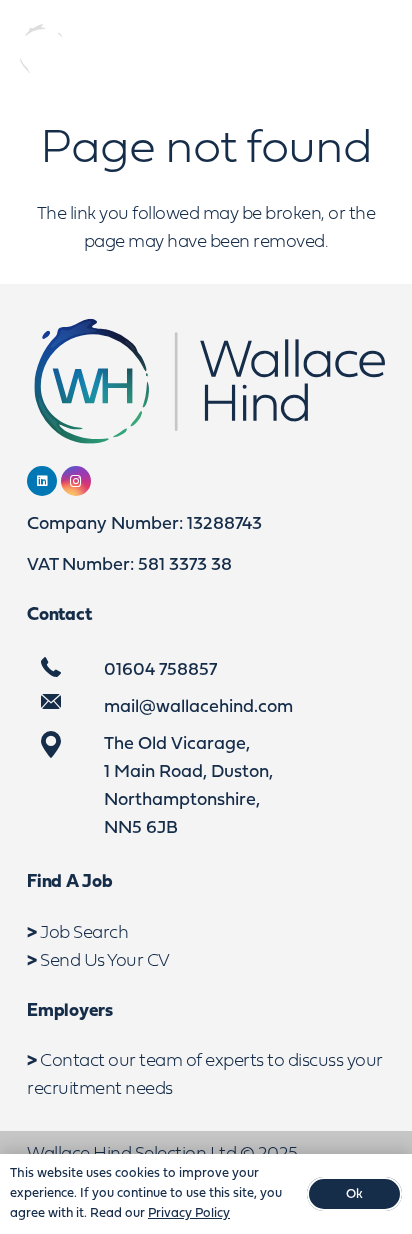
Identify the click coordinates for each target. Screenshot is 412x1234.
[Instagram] (76, 481)
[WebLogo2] (95, 50)
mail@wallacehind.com (198, 707)
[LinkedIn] (42, 481)
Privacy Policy (189, 1213)
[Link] (299, 50)
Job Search (84, 933)
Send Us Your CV (105, 961)
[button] (379, 50)
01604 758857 (160, 670)
